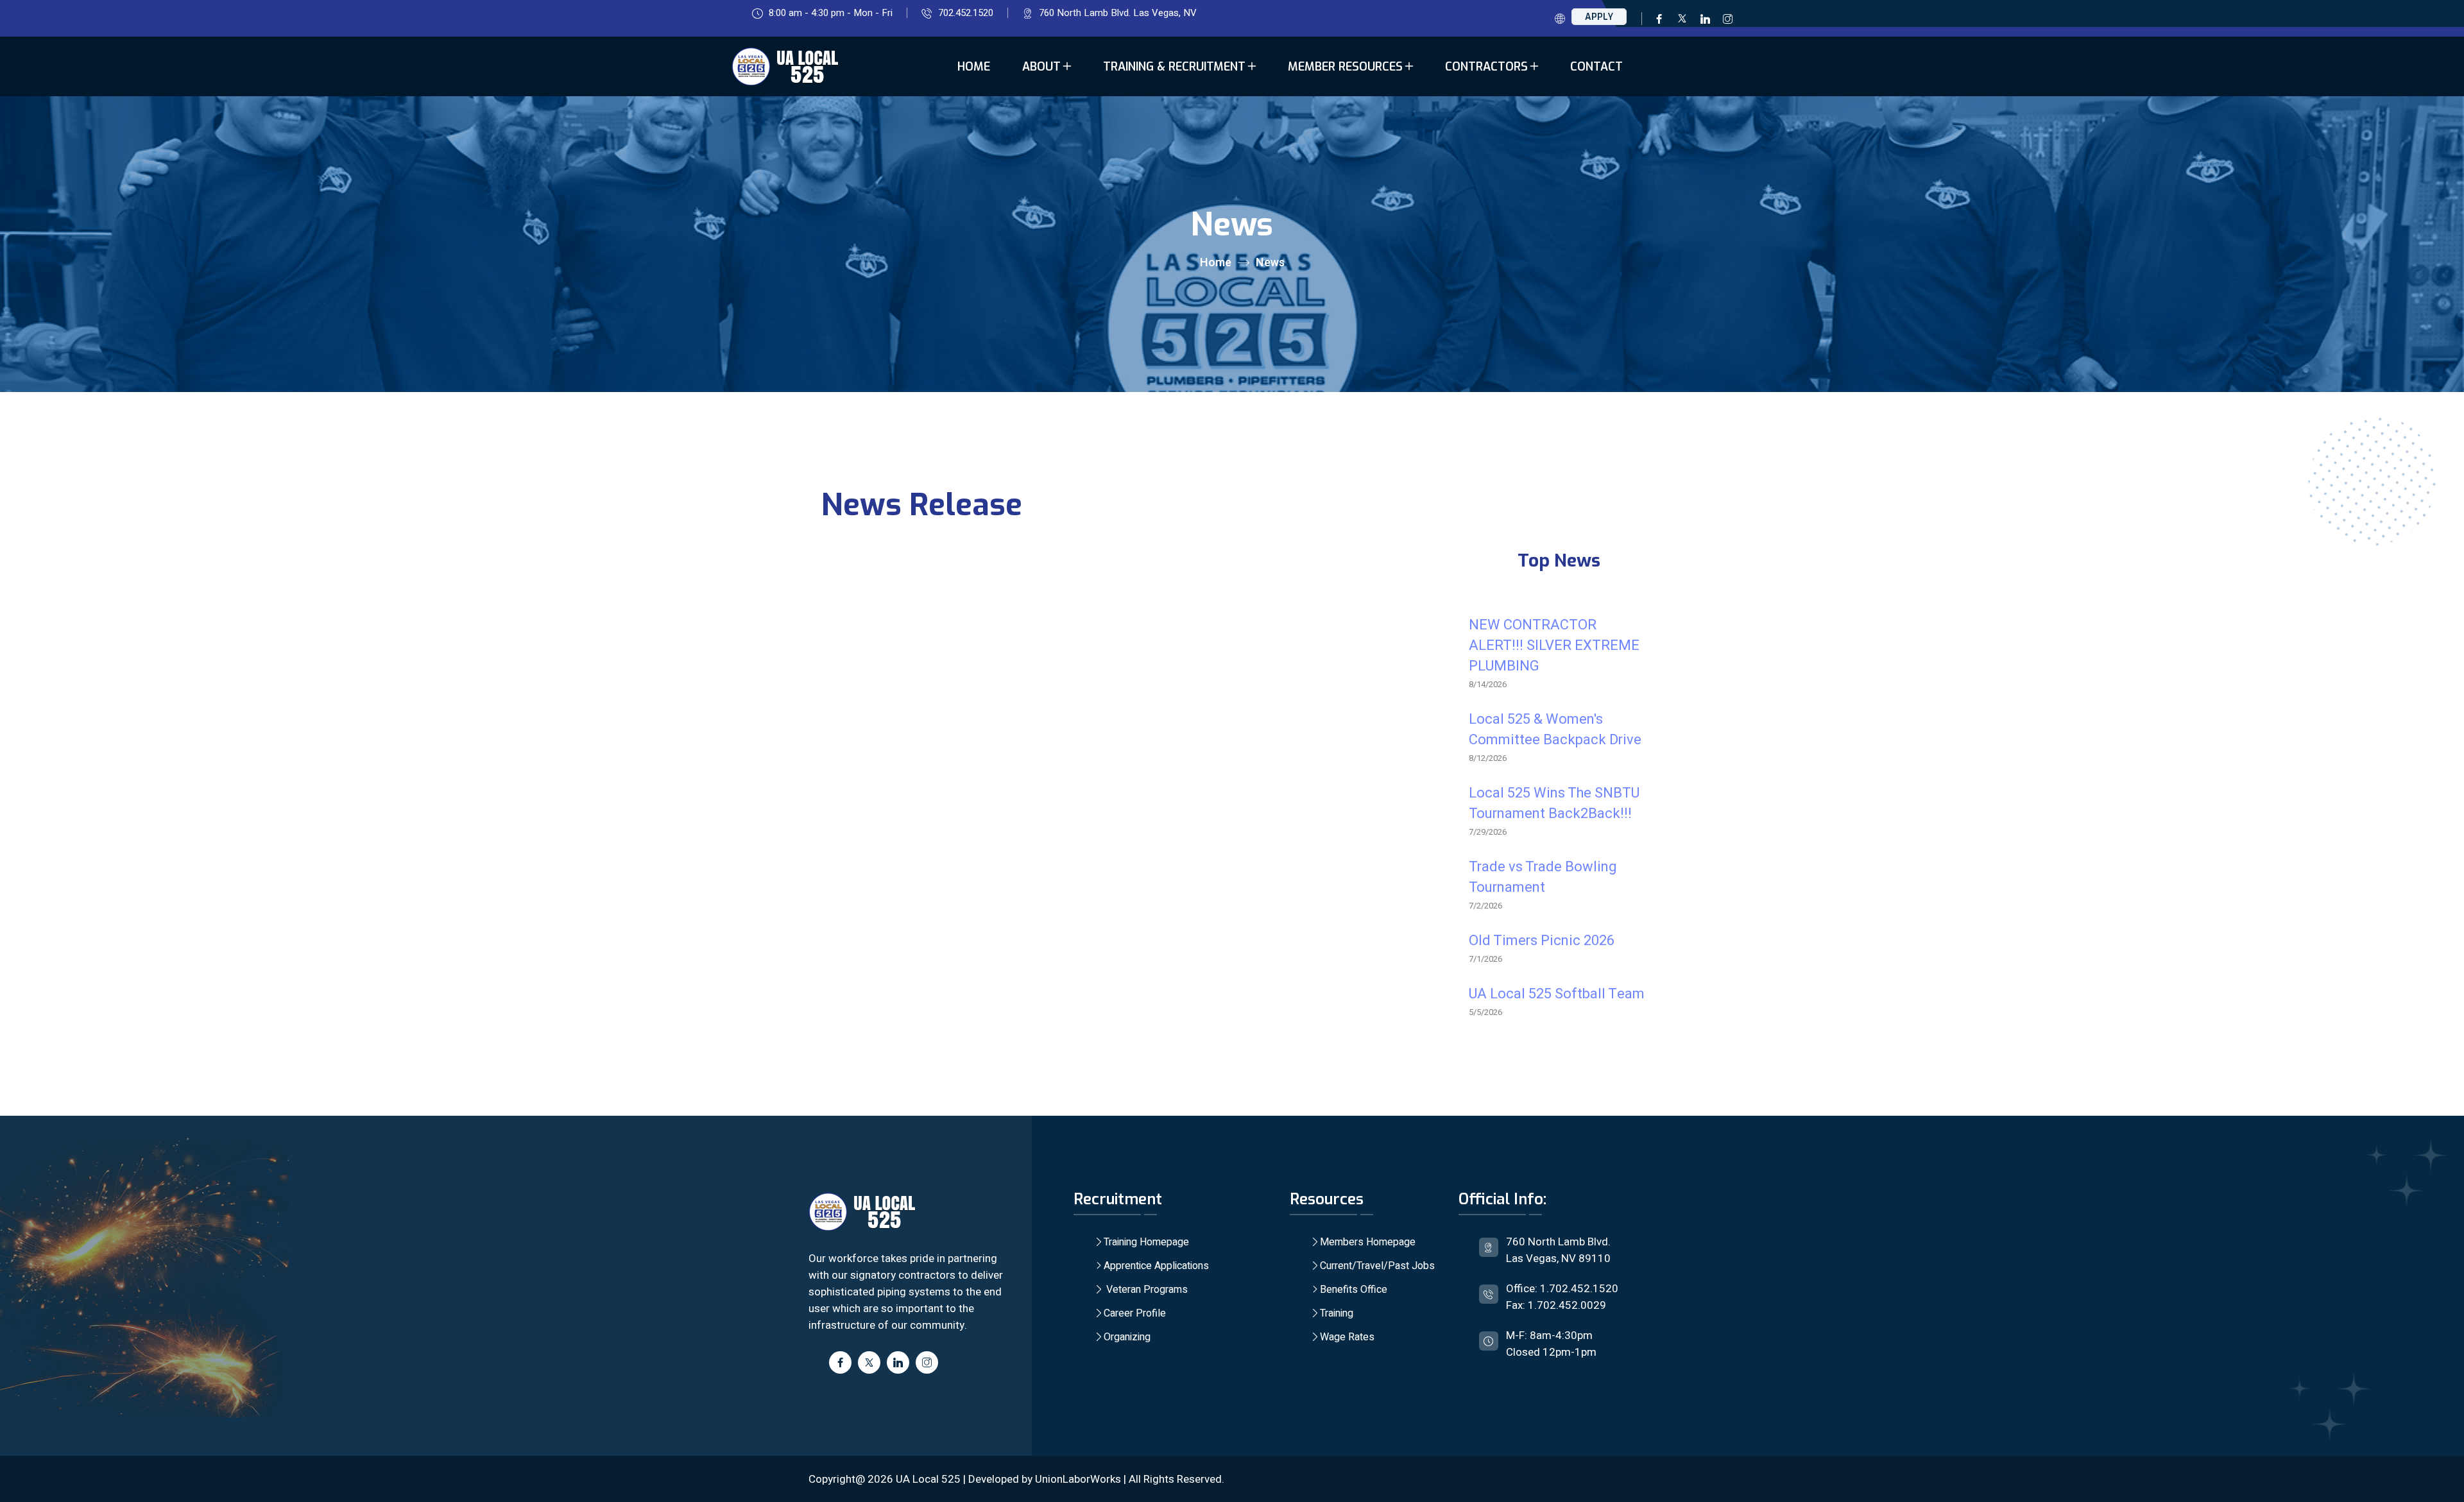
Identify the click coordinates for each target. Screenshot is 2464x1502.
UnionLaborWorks (1078, 1479)
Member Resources (1345, 67)
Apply (1599, 17)
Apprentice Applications (1156, 1266)
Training (1337, 1313)
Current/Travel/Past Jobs (1377, 1266)
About (1041, 67)
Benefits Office (1354, 1290)
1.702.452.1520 (1579, 1289)
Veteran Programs (1146, 1290)
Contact (1596, 67)
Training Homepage (1146, 1242)
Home (974, 67)
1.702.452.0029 (1567, 1305)
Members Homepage (1368, 1242)
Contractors (1486, 67)
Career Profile (1135, 1313)
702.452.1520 (966, 13)
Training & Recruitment (1174, 67)
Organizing (1127, 1337)
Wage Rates (1347, 1337)
